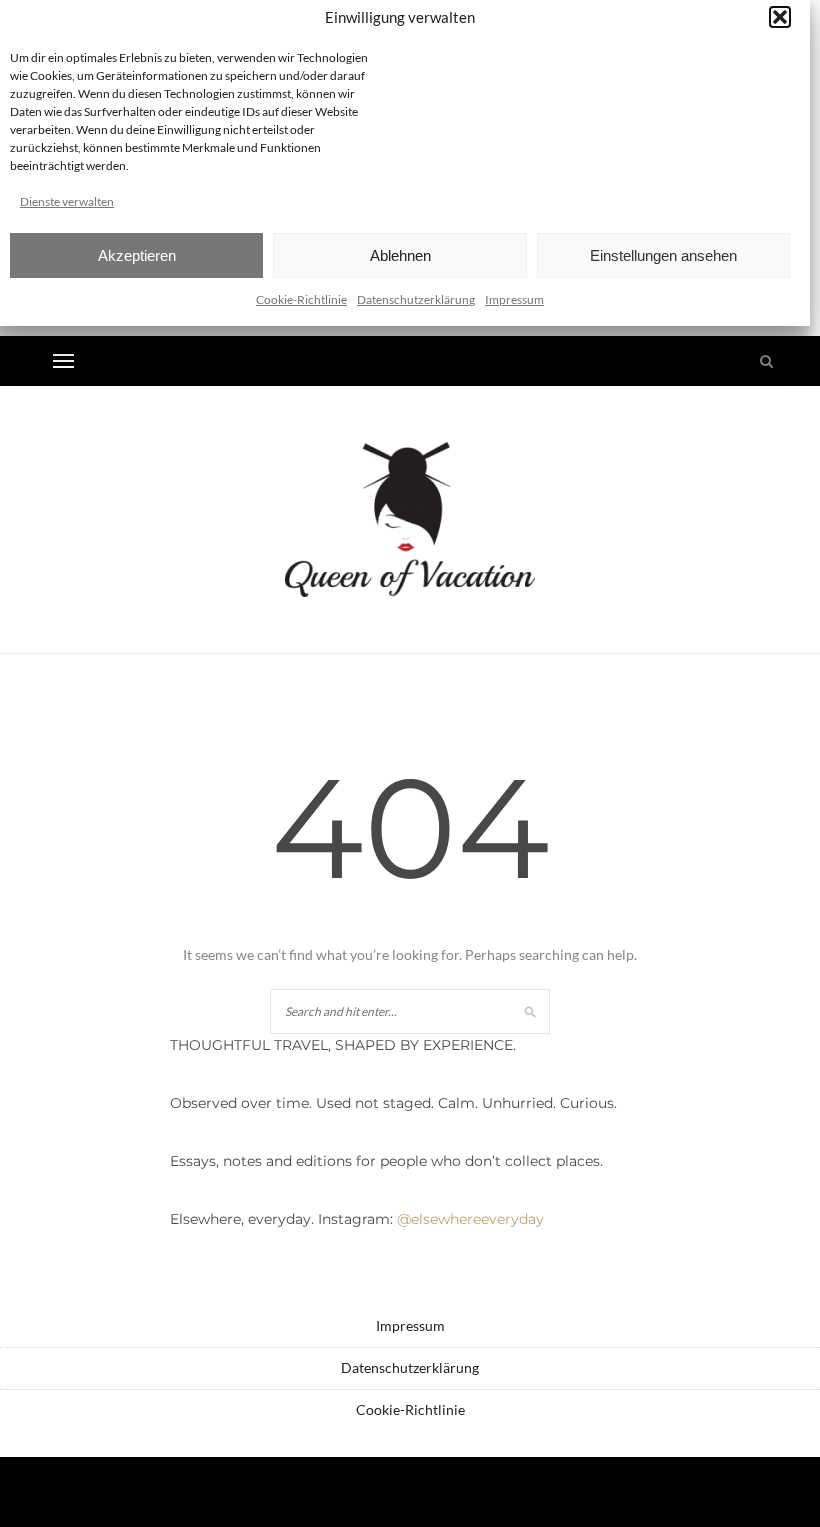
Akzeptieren (137, 255)
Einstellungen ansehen (663, 255)
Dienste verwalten (67, 201)
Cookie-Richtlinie (301, 299)
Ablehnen (400, 255)
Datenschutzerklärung (416, 299)
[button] (780, 17)
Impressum (514, 299)
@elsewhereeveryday (470, 1219)
